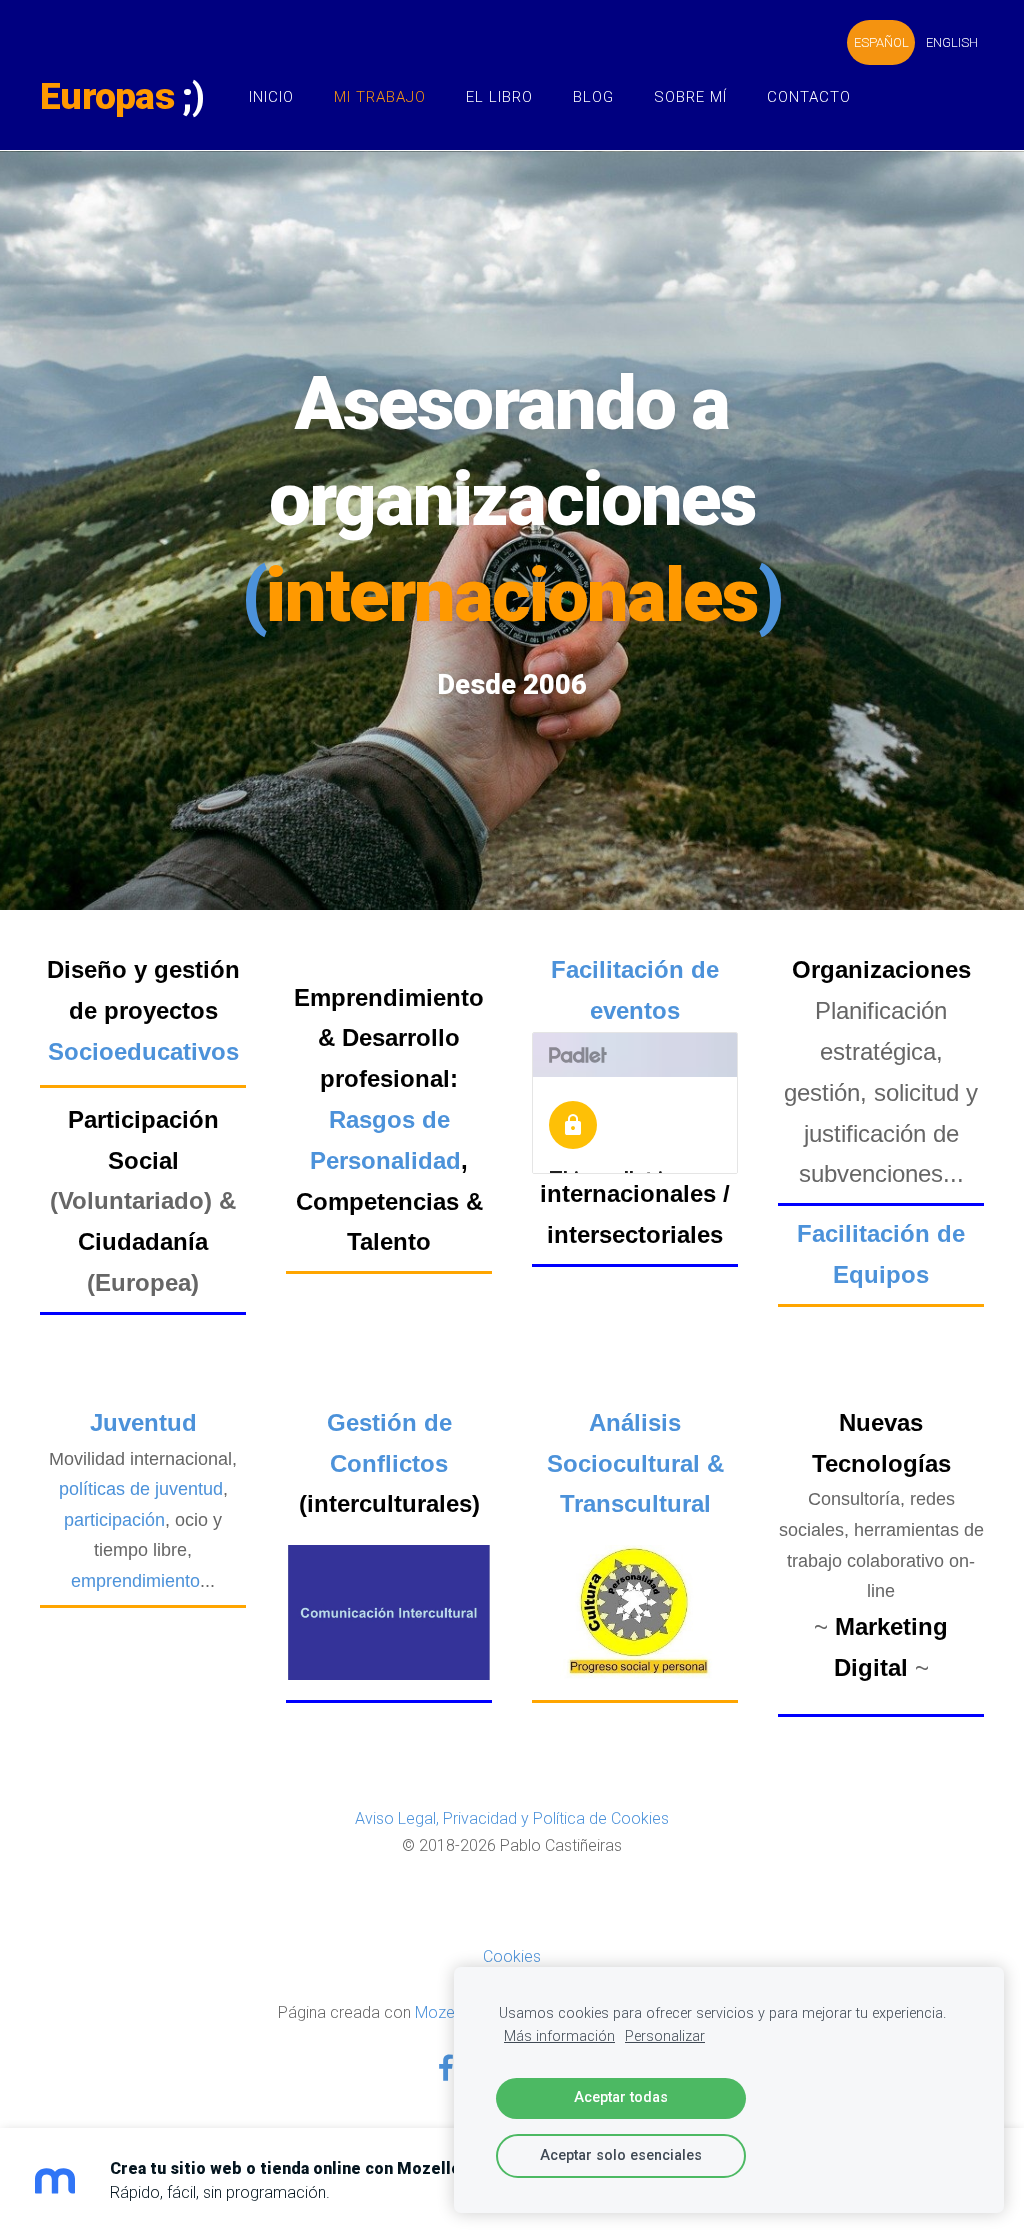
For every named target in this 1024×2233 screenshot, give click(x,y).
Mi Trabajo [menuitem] (380, 97)
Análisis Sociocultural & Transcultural (635, 1463)
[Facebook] (446, 2067)
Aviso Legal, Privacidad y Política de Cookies (512, 1818)
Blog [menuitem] (593, 97)
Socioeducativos (143, 1051)
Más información (559, 2036)
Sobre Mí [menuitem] (690, 97)
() (511, 595)
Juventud (143, 1422)
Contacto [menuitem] (809, 97)
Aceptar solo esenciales (621, 2155)
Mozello (443, 2012)
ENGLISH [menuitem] (952, 42)
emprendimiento (135, 1581)
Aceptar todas (621, 2097)
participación (114, 1520)
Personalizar (665, 2036)
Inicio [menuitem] (271, 97)
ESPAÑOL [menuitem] (881, 42)
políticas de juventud (141, 1489)
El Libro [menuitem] (499, 97)
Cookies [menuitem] (512, 1956)
